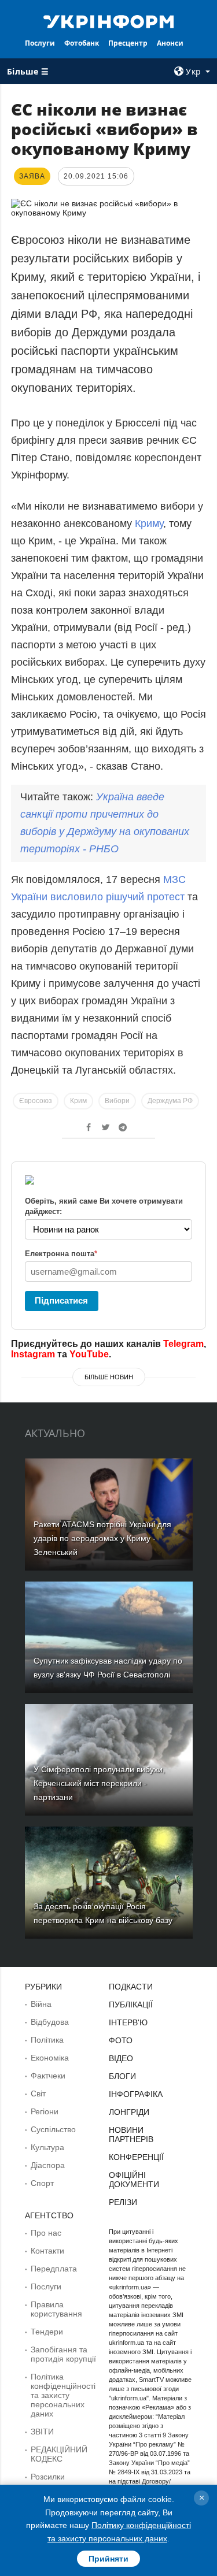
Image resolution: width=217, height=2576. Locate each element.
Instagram (33, 1354)
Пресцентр (128, 43)
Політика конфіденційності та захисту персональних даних (63, 2395)
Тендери (47, 2332)
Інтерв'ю (128, 2022)
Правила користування (56, 2309)
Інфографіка (136, 2094)
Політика (47, 2040)
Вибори (117, 1101)
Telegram (183, 1344)
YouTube (89, 1354)
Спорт (42, 2183)
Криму (149, 524)
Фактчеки (48, 2076)
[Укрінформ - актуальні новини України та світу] (109, 21)
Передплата (54, 2269)
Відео (121, 2058)
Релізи (123, 2202)
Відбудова (50, 2022)
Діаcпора (48, 2165)
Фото (121, 2040)
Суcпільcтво (53, 2129)
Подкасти (131, 1987)
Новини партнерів (131, 2135)
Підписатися (61, 1300)
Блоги (122, 2076)
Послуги (40, 43)
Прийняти (108, 2559)
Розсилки (48, 2477)
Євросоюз (36, 1101)
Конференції (136, 2157)
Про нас (46, 2233)
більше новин (109, 1377)
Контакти (47, 2251)
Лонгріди (129, 2112)
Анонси (170, 43)
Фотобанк (82, 43)
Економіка (50, 2058)
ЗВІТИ (42, 2432)
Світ (38, 2094)
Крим (78, 1101)
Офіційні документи (134, 2180)
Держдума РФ (170, 1101)
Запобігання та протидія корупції (63, 2354)
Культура (47, 2147)
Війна (41, 2004)
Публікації (131, 2005)
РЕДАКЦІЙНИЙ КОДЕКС (59, 2454)
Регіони (45, 2111)
